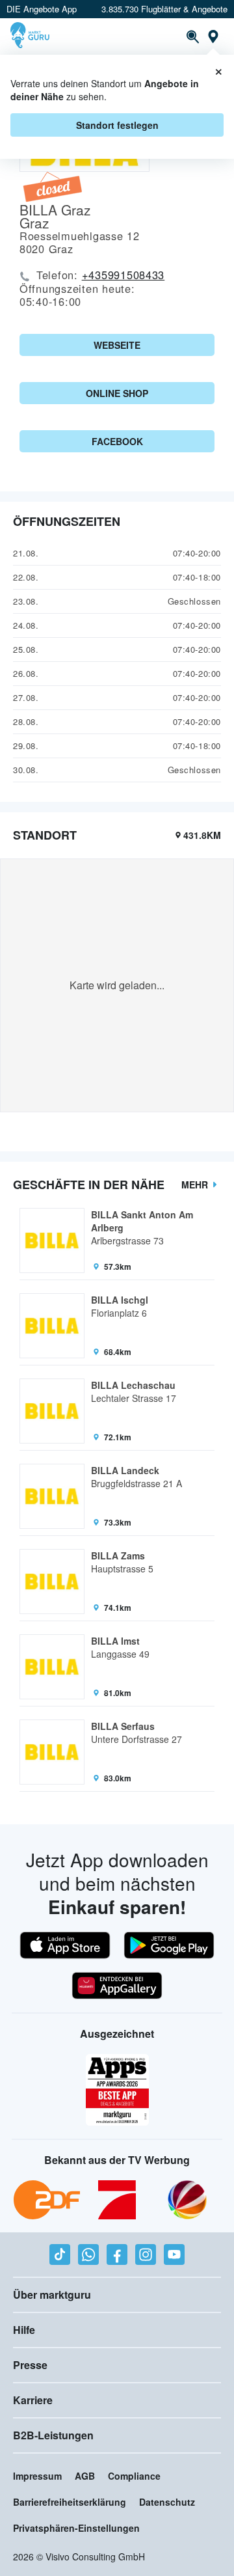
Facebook (117, 441)
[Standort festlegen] (213, 36)
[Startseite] (32, 36)
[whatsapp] (88, 2254)
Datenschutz (167, 2502)
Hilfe (24, 2330)
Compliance (134, 2476)
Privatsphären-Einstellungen (76, 2528)
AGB (85, 2476)
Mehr (195, 1185)
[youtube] (174, 2254)
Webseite (117, 345)
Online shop (117, 393)
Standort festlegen (117, 125)
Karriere (33, 2400)
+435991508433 (123, 275)
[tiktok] (60, 2254)
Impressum (37, 2476)
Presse (30, 2365)
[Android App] (169, 1945)
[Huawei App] (117, 1986)
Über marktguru (52, 2295)
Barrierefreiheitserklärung (70, 2502)
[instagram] (146, 2254)
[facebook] (117, 2254)
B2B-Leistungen (53, 2435)
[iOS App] (65, 1945)
